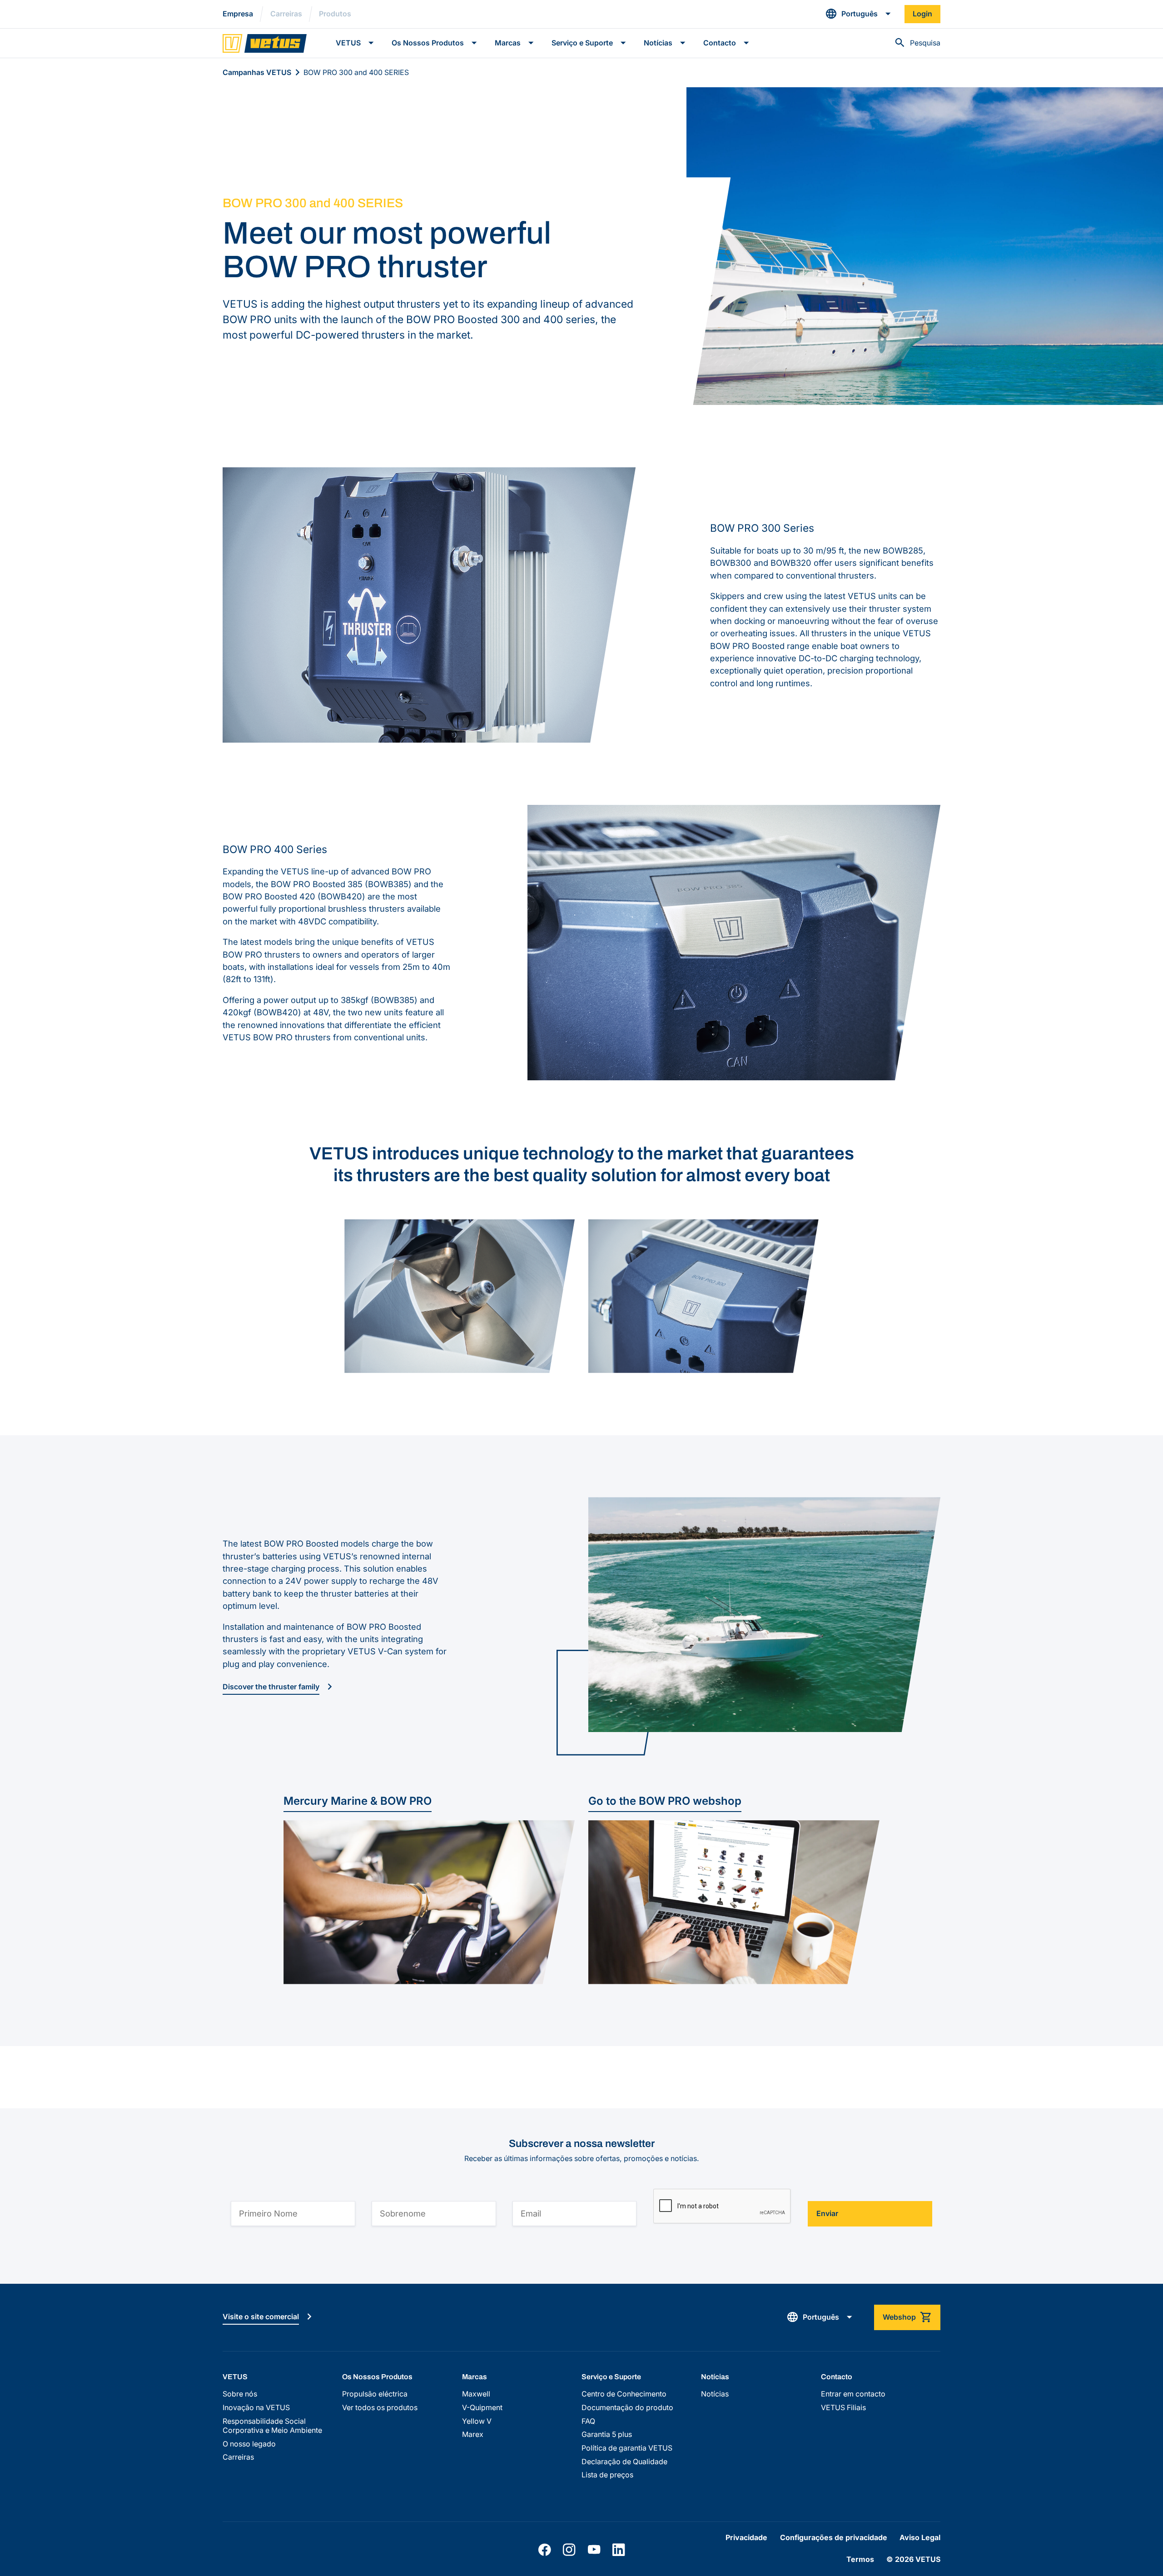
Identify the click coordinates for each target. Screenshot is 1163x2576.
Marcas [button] (508, 43)
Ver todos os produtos (380, 2408)
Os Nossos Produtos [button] (428, 43)
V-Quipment (482, 2408)
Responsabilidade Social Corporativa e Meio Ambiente (272, 2426)
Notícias (715, 2394)
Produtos (335, 14)
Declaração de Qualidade (624, 2462)
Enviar (827, 2214)
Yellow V (477, 2421)
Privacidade (746, 2538)
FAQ (588, 2421)
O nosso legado (249, 2444)
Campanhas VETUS (257, 72)
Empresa (238, 14)
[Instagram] (569, 2550)
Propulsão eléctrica (375, 2394)
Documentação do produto (627, 2408)
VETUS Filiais (843, 2408)
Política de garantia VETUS (627, 2448)
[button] (858, 14)
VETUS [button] (348, 43)
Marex (473, 2434)
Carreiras (286, 14)
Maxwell (476, 2394)
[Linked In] (619, 2550)
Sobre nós (240, 2394)
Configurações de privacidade (834, 2538)
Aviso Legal (920, 2538)
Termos (860, 2559)
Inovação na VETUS (256, 2408)
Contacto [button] (720, 43)
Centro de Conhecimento (624, 2394)
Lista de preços (607, 2475)
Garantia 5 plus (607, 2434)
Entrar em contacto (853, 2394)
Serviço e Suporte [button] (582, 43)
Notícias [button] (658, 43)
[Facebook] (544, 2550)
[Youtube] (594, 2550)
